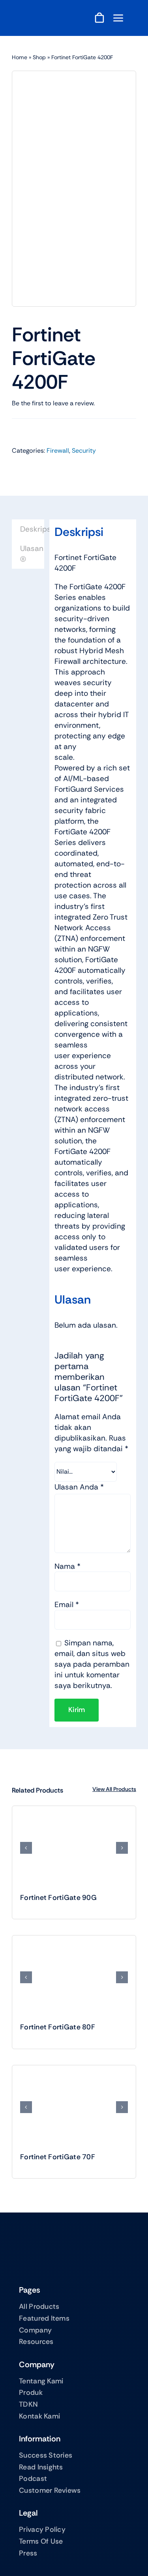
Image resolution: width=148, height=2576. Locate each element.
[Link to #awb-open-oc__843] (118, 18)
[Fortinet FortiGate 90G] (74, 1848)
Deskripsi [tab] (32, 529)
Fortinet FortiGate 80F (58, 2027)
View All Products (114, 1789)
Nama (67, 1566)
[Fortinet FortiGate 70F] (74, 2107)
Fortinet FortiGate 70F (58, 2157)
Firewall (58, 451)
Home (20, 57)
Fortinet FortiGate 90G (58, 1898)
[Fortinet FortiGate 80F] (74, 1977)
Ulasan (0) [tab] (32, 554)
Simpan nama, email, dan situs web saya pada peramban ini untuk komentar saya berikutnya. (92, 1664)
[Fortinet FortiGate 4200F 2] (74, 189)
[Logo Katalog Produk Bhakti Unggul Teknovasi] (51, 15)
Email (67, 1605)
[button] (26, 1848)
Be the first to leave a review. (53, 403)
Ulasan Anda (79, 1487)
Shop (39, 57)
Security (84, 451)
